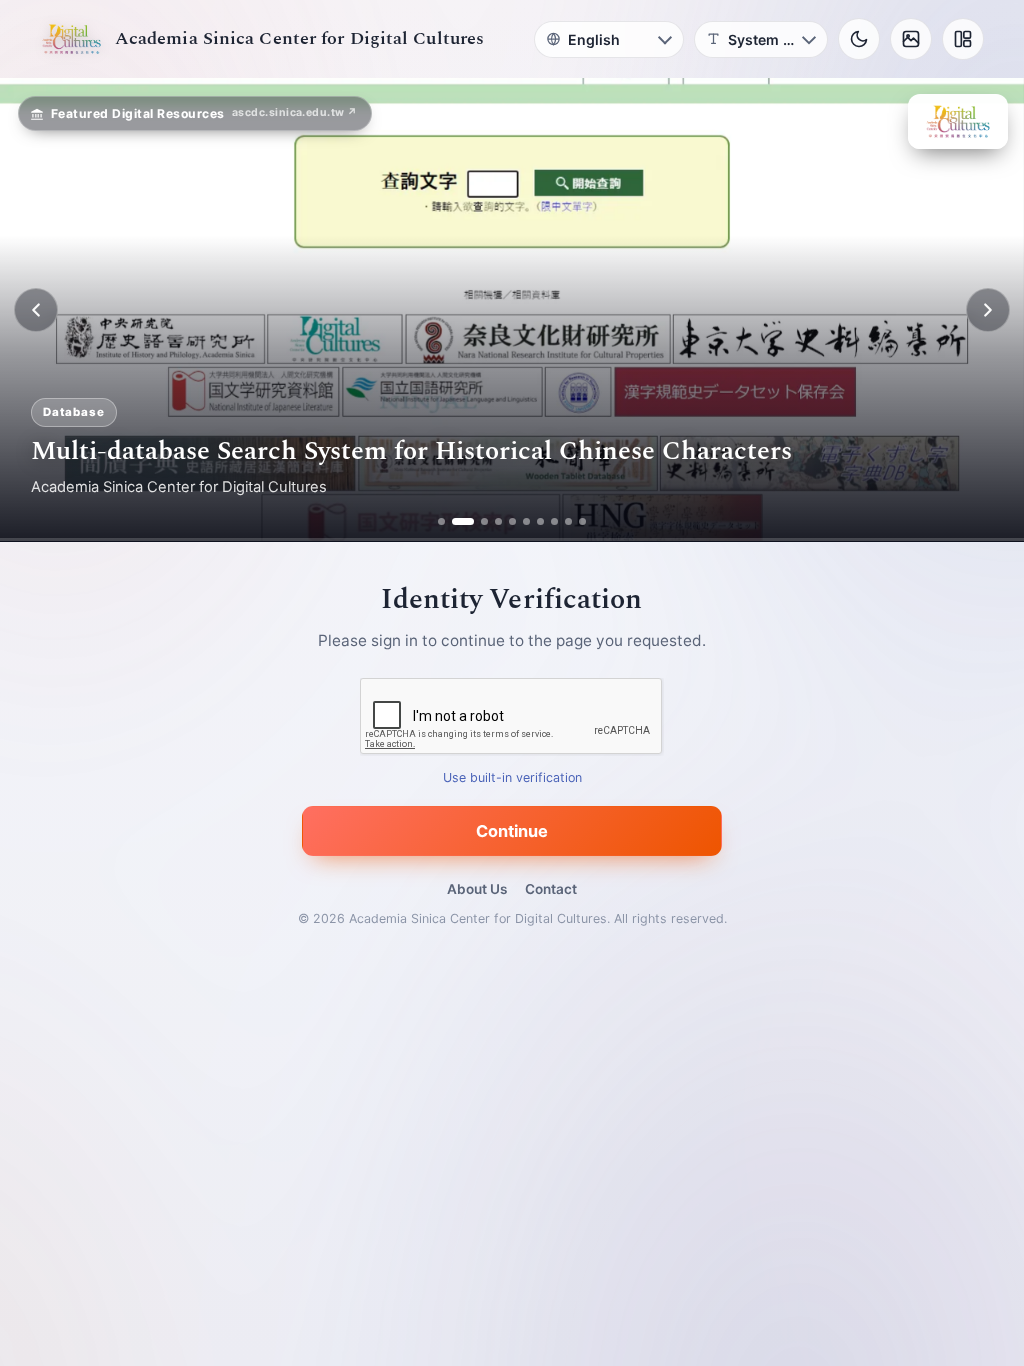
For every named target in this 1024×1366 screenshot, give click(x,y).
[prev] (36, 310)
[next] (988, 310)
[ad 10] (582, 521)
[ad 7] (540, 521)
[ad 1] (441, 521)
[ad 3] (477, 521)
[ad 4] (498, 521)
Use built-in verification (512, 778)
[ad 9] (568, 521)
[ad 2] (455, 521)
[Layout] (963, 39)
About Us (477, 889)
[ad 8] (554, 521)
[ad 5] (512, 521)
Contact (551, 889)
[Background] (911, 39)
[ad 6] (526, 521)
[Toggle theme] (859, 39)
